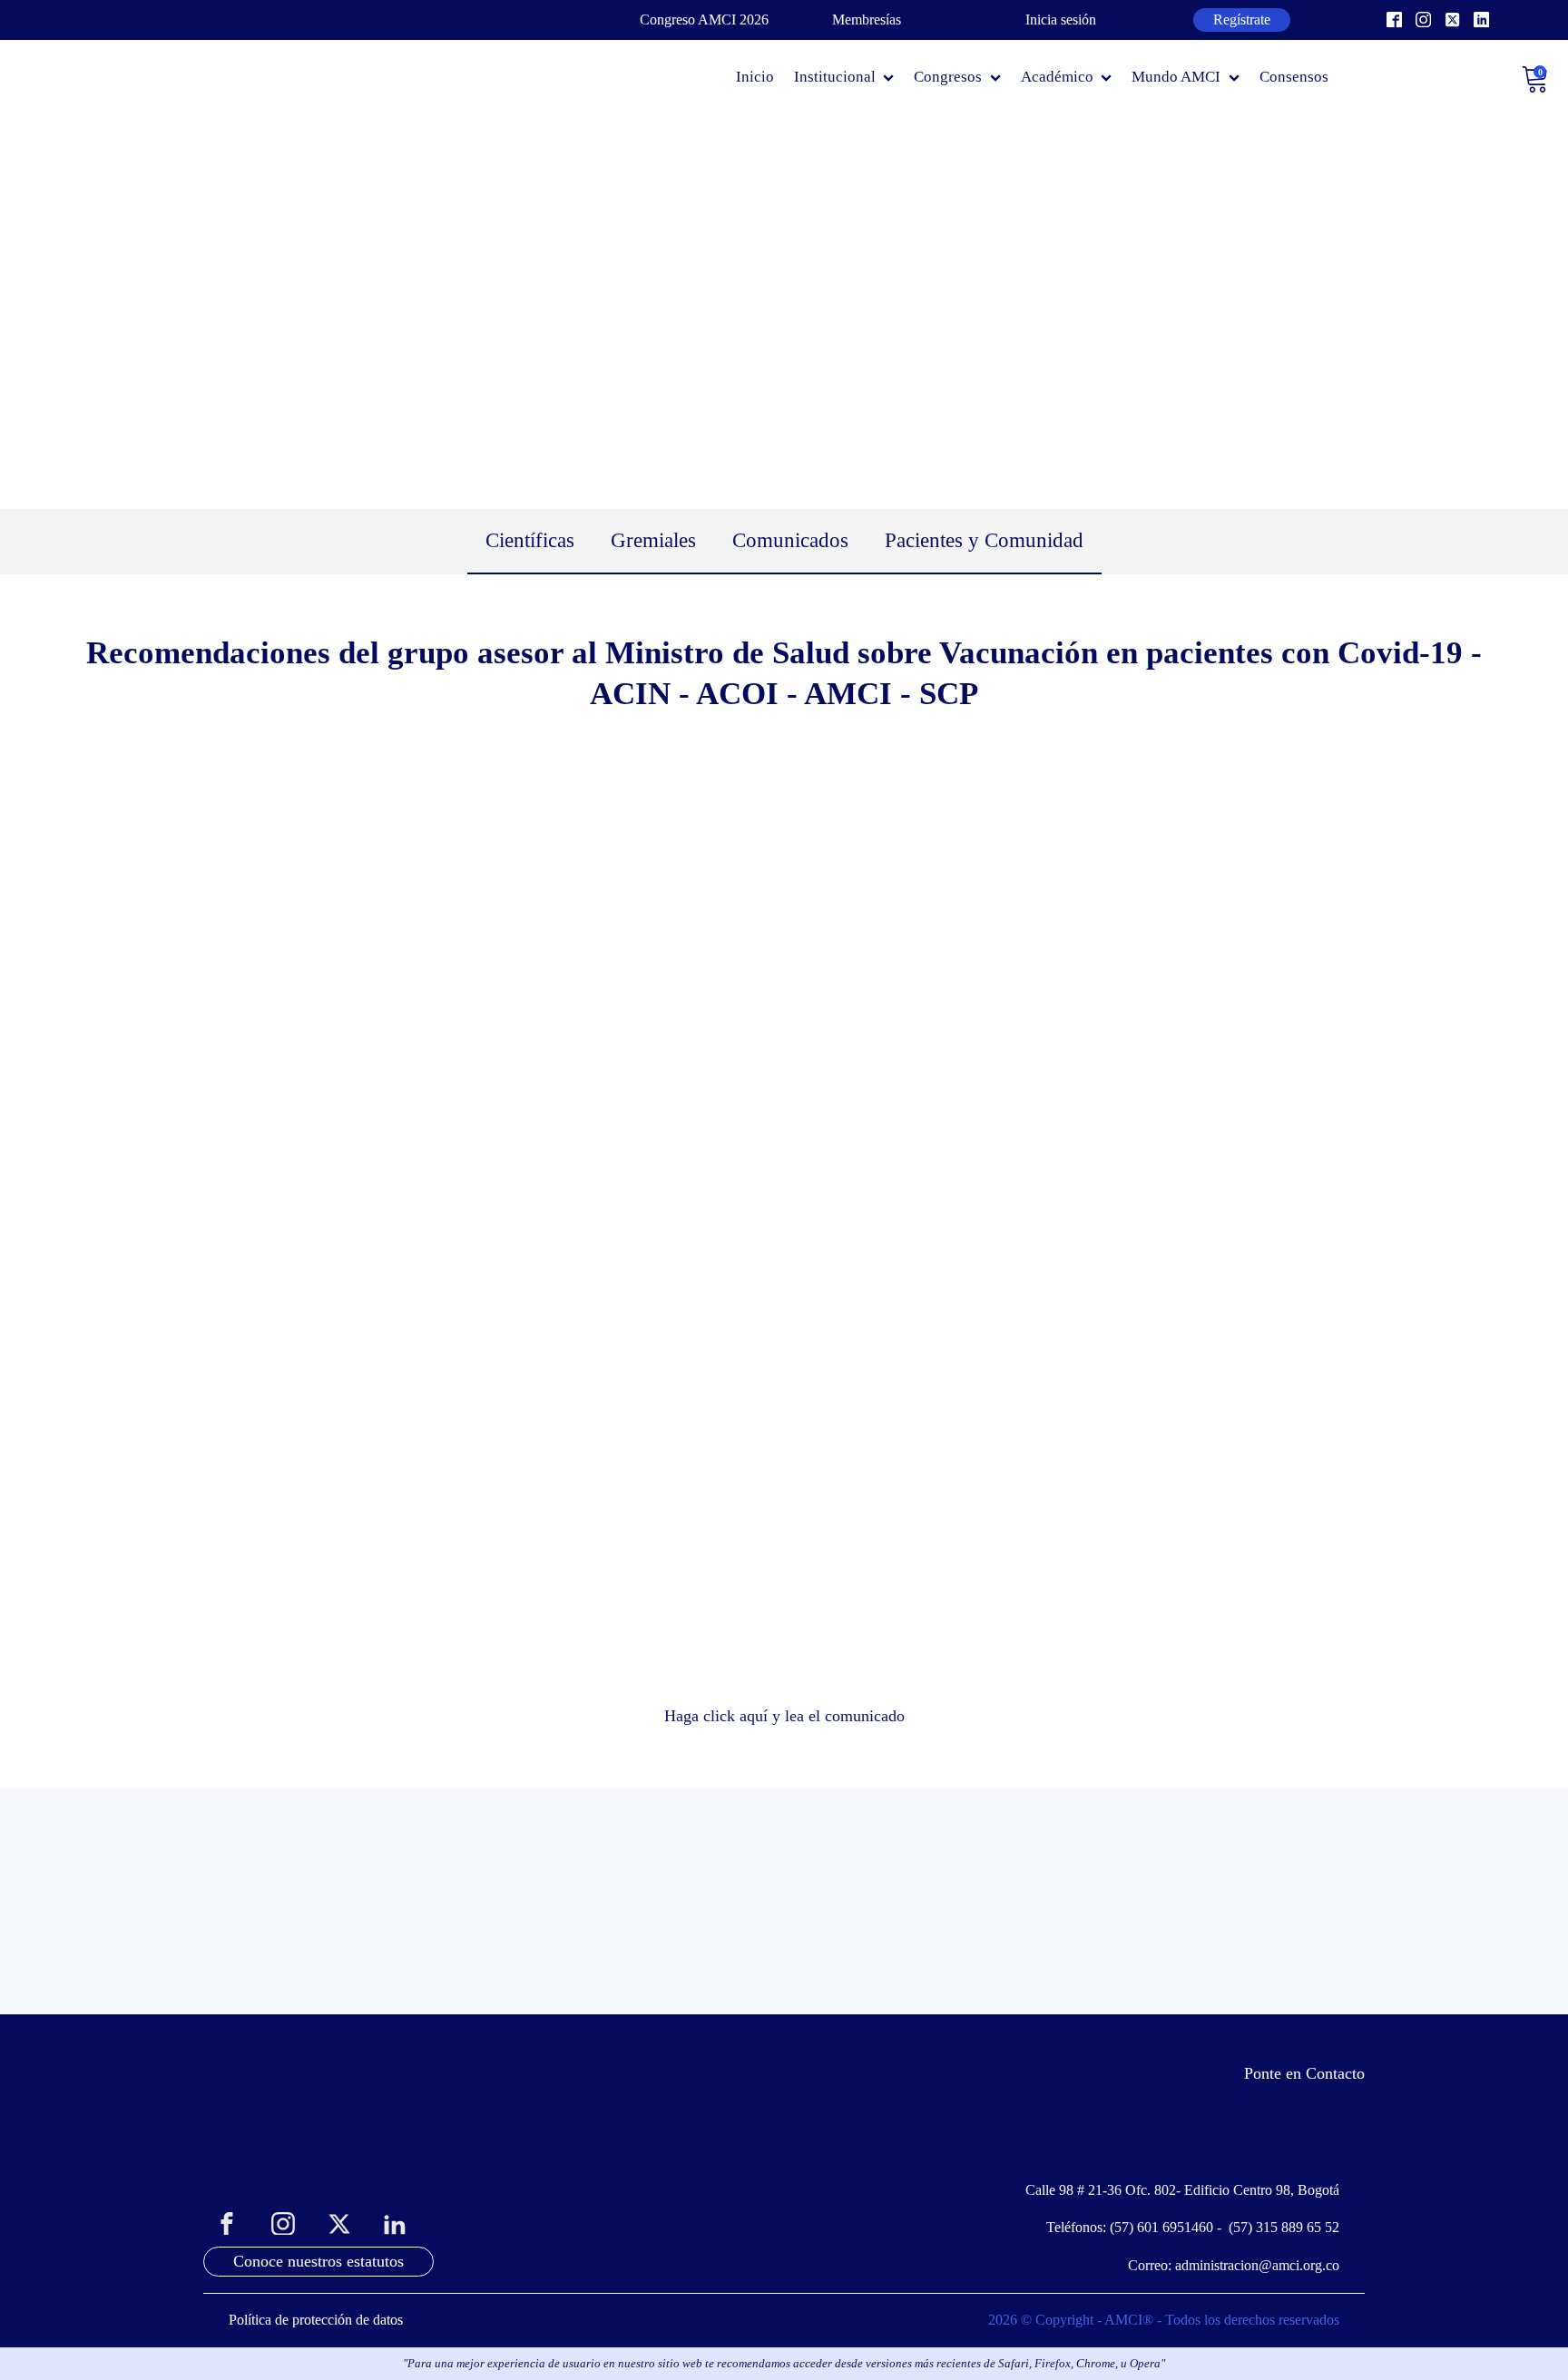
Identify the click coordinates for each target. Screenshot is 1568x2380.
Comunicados (790, 540)
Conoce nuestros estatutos (318, 2261)
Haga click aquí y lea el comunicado (784, 1716)
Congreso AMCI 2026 (704, 20)
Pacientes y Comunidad (984, 540)
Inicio (755, 77)
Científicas (530, 540)
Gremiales (653, 540)
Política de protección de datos (316, 2320)
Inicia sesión (1061, 20)
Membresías (867, 20)
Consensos (1294, 77)
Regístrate (1242, 20)
